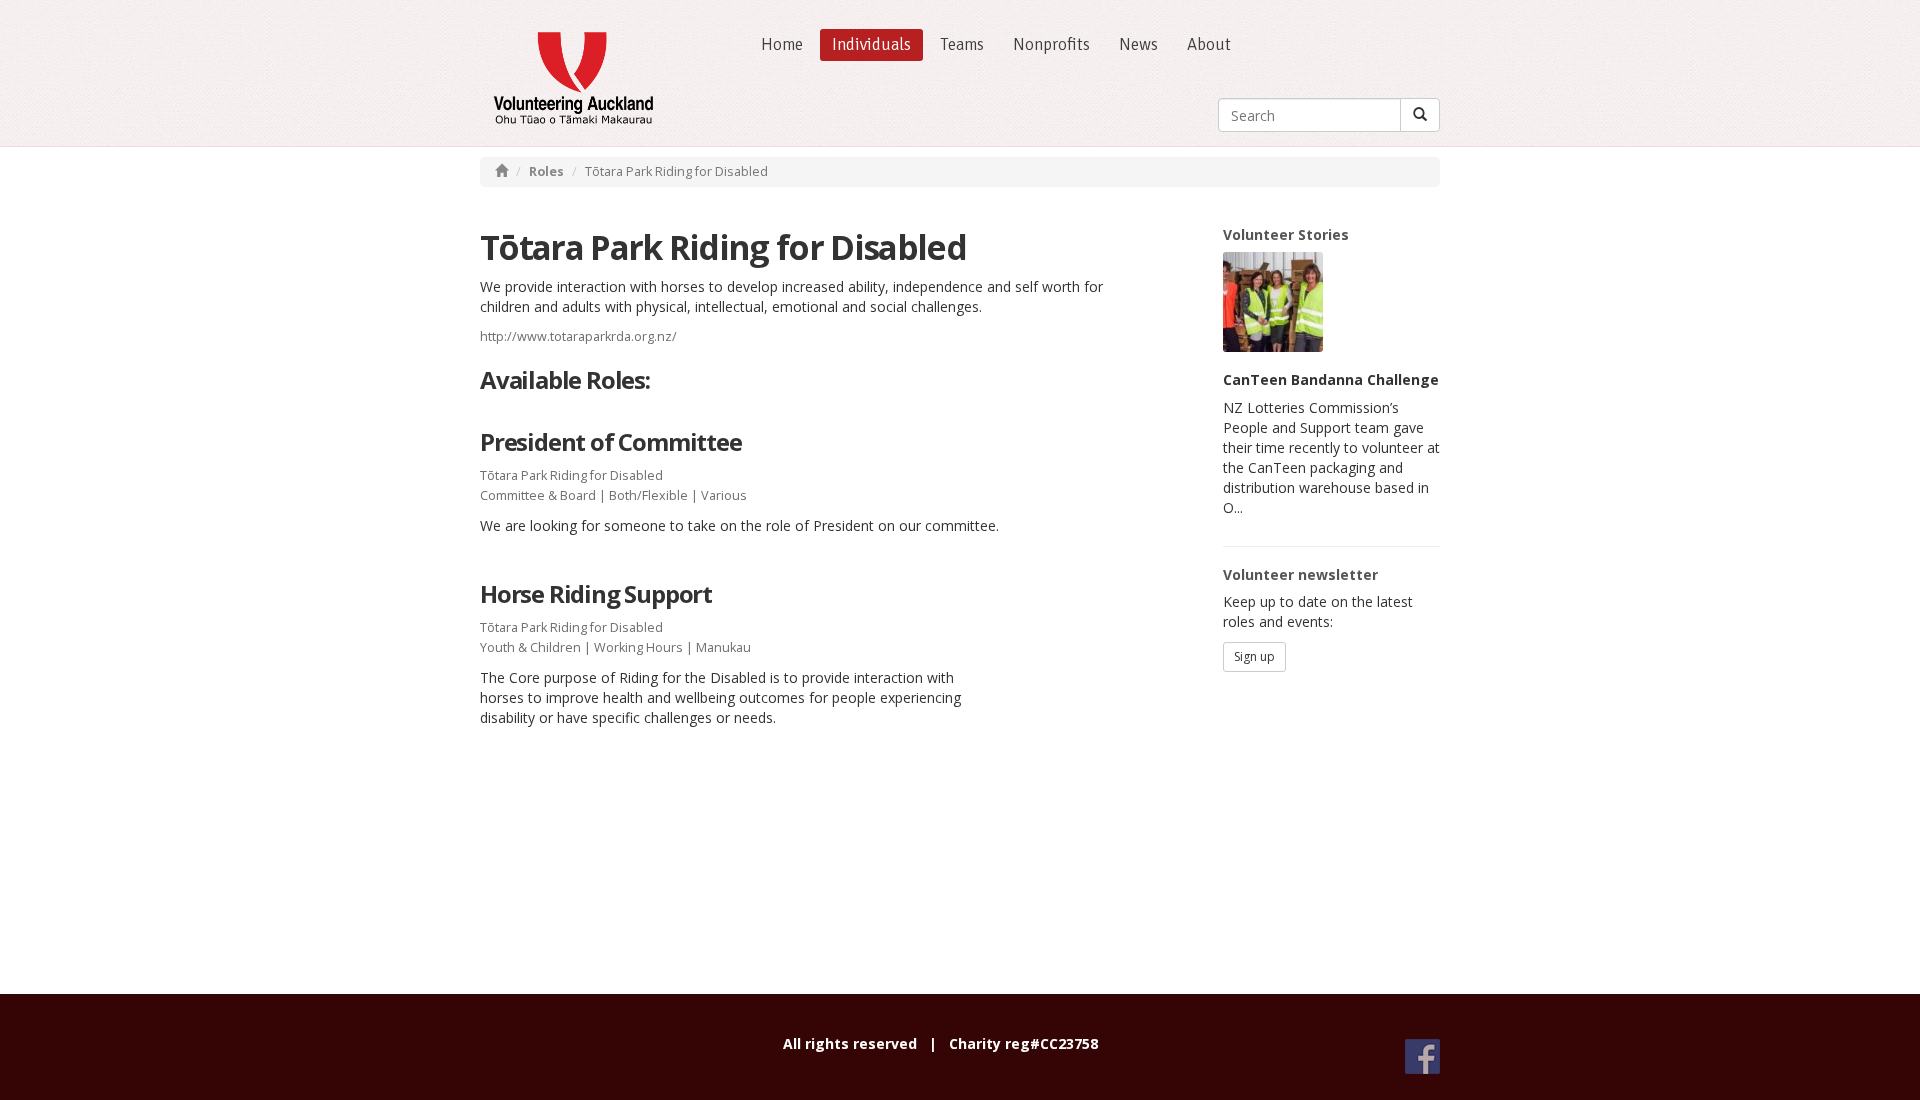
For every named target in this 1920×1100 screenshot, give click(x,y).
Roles (546, 171)
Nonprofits (1051, 44)
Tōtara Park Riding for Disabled (571, 475)
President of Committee (611, 441)
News (1138, 44)
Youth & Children (530, 647)
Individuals (871, 44)
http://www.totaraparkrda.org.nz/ (578, 336)
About (1209, 44)
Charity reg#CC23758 (1023, 1043)
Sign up (1254, 656)
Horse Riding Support (596, 593)
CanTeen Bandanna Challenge (1331, 379)
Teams (962, 44)
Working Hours (638, 647)
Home (782, 44)
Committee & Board (538, 495)
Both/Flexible (648, 495)
